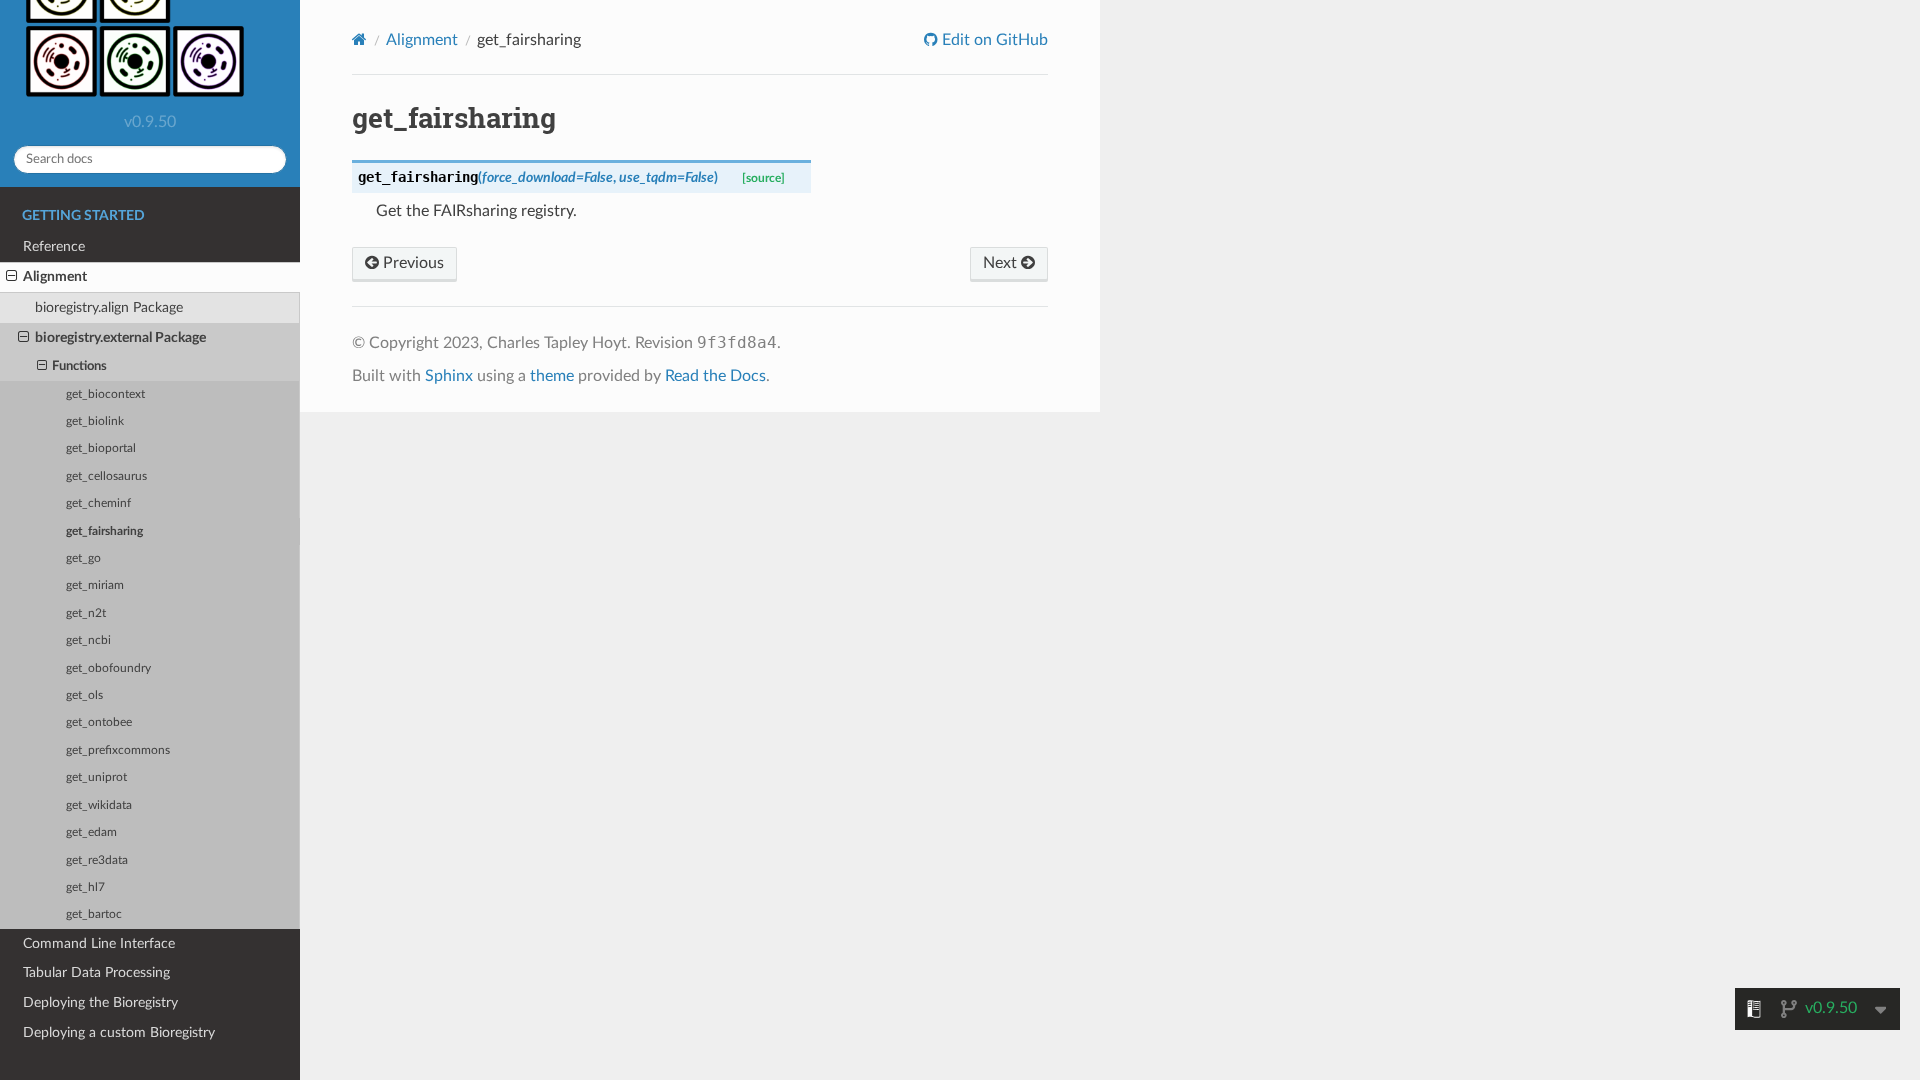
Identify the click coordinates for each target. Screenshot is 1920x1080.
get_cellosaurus (106, 476)
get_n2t (86, 613)
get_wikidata (99, 805)
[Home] (359, 39)
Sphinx (449, 376)
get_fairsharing (104, 531)
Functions (79, 366)
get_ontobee (99, 722)
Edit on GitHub (993, 40)
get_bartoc (94, 914)
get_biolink (95, 421)
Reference (54, 246)
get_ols (84, 695)
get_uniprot (96, 777)
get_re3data (97, 860)
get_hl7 (85, 887)
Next (1002, 263)
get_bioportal (101, 448)
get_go (83, 558)
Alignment (55, 276)
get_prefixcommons (118, 750)
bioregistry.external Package (120, 337)
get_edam (91, 832)
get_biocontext (105, 394)
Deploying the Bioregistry (100, 1002)
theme (552, 376)
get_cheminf (98, 503)
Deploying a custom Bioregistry (119, 1032)
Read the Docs (715, 376)
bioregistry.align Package (109, 307)
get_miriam (95, 585)
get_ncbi (88, 640)
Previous (411, 263)
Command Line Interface (99, 943)
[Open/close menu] (11, 277)
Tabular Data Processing (96, 972)
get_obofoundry (108, 668)
